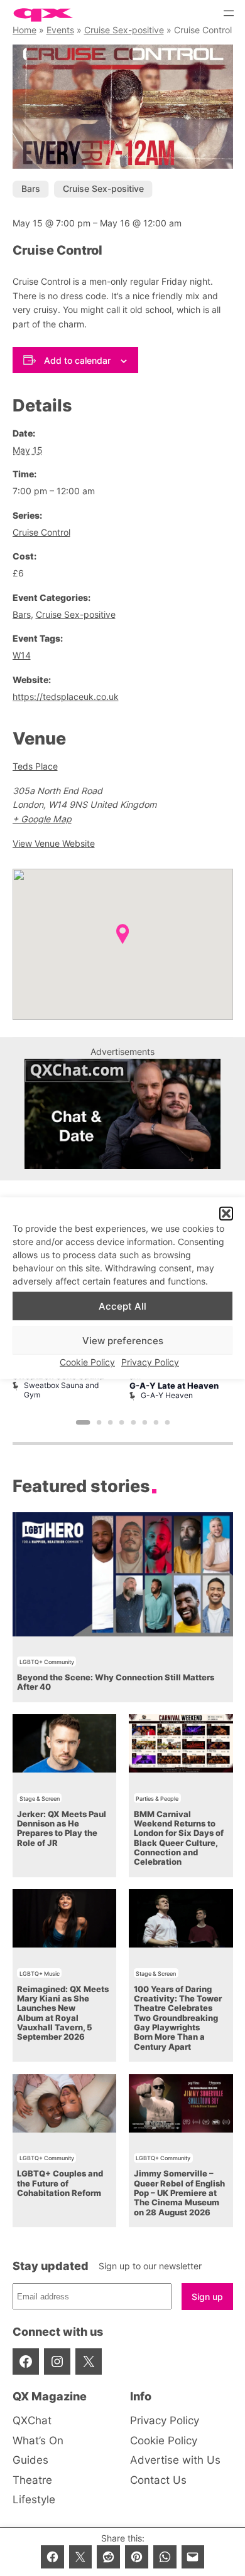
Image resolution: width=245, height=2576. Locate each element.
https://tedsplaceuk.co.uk (66, 697)
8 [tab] (167, 1423)
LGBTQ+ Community (47, 1662)
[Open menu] (229, 13)
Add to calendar (77, 360)
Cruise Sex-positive (124, 30)
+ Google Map (42, 819)
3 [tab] (111, 1423)
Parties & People (157, 1799)
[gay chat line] (122, 1166)
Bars (31, 188)
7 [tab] (156, 1423)
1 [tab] (83, 1423)
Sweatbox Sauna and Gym (61, 1390)
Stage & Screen (40, 1799)
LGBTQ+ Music (40, 1974)
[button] (226, 1214)
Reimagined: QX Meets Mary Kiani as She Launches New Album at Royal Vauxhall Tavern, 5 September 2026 (63, 2013)
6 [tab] (144, 1423)
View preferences (123, 1341)
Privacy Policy (150, 1362)
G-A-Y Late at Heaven (174, 1386)
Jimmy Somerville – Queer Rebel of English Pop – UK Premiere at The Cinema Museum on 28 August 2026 (179, 2193)
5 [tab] (133, 1423)
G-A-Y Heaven (167, 1395)
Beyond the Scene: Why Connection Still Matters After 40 (116, 1682)
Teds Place (35, 766)
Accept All (122, 1306)
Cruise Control (41, 532)
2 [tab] (99, 1423)
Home (24, 30)
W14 (22, 655)
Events (60, 30)
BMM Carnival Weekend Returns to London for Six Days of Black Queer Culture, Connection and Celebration (179, 1838)
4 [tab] (122, 1423)
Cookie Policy (87, 1362)
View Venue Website (54, 843)
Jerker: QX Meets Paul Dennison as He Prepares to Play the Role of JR (62, 1829)
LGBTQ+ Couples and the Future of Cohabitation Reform (60, 2183)
